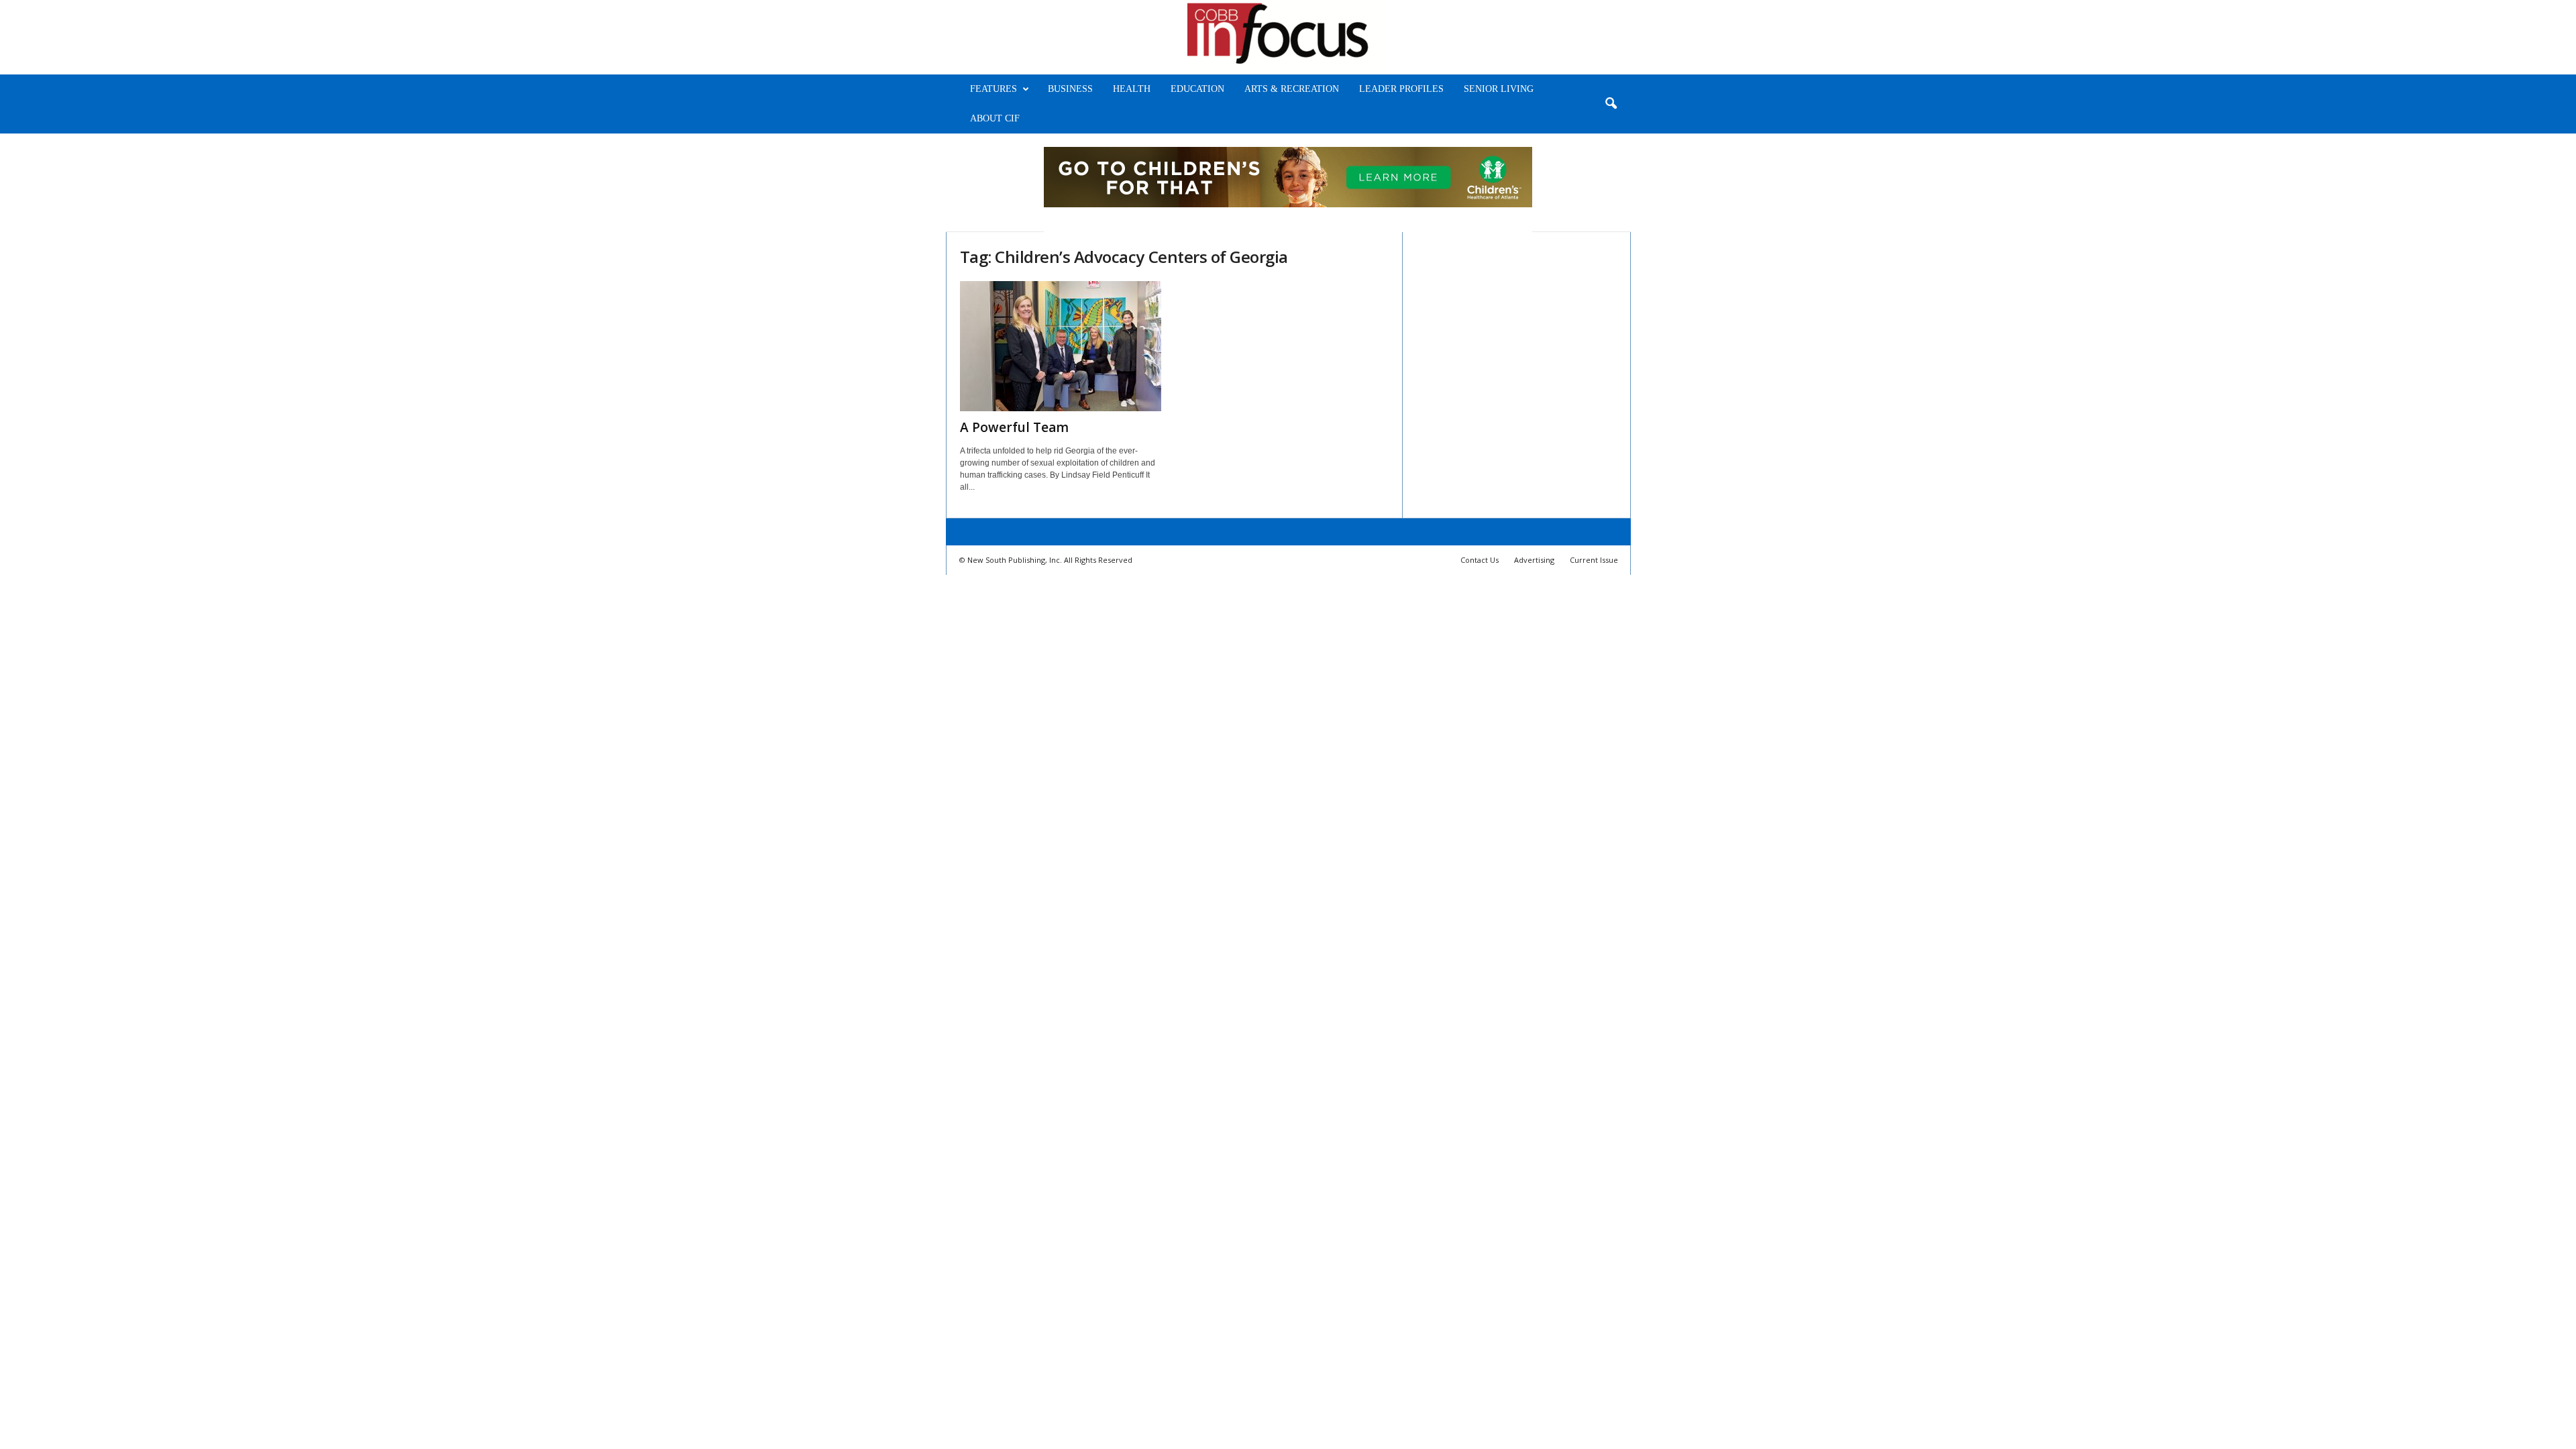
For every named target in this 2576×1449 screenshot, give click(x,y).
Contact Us (1480, 560)
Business (1070, 89)
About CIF (995, 118)
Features (994, 89)
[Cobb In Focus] (1288, 37)
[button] (1611, 104)
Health (1132, 89)
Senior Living (1499, 89)
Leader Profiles (1401, 89)
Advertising (1534, 560)
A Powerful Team (1014, 427)
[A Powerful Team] (1061, 346)
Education (1197, 89)
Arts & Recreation (1292, 89)
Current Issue (1594, 560)
